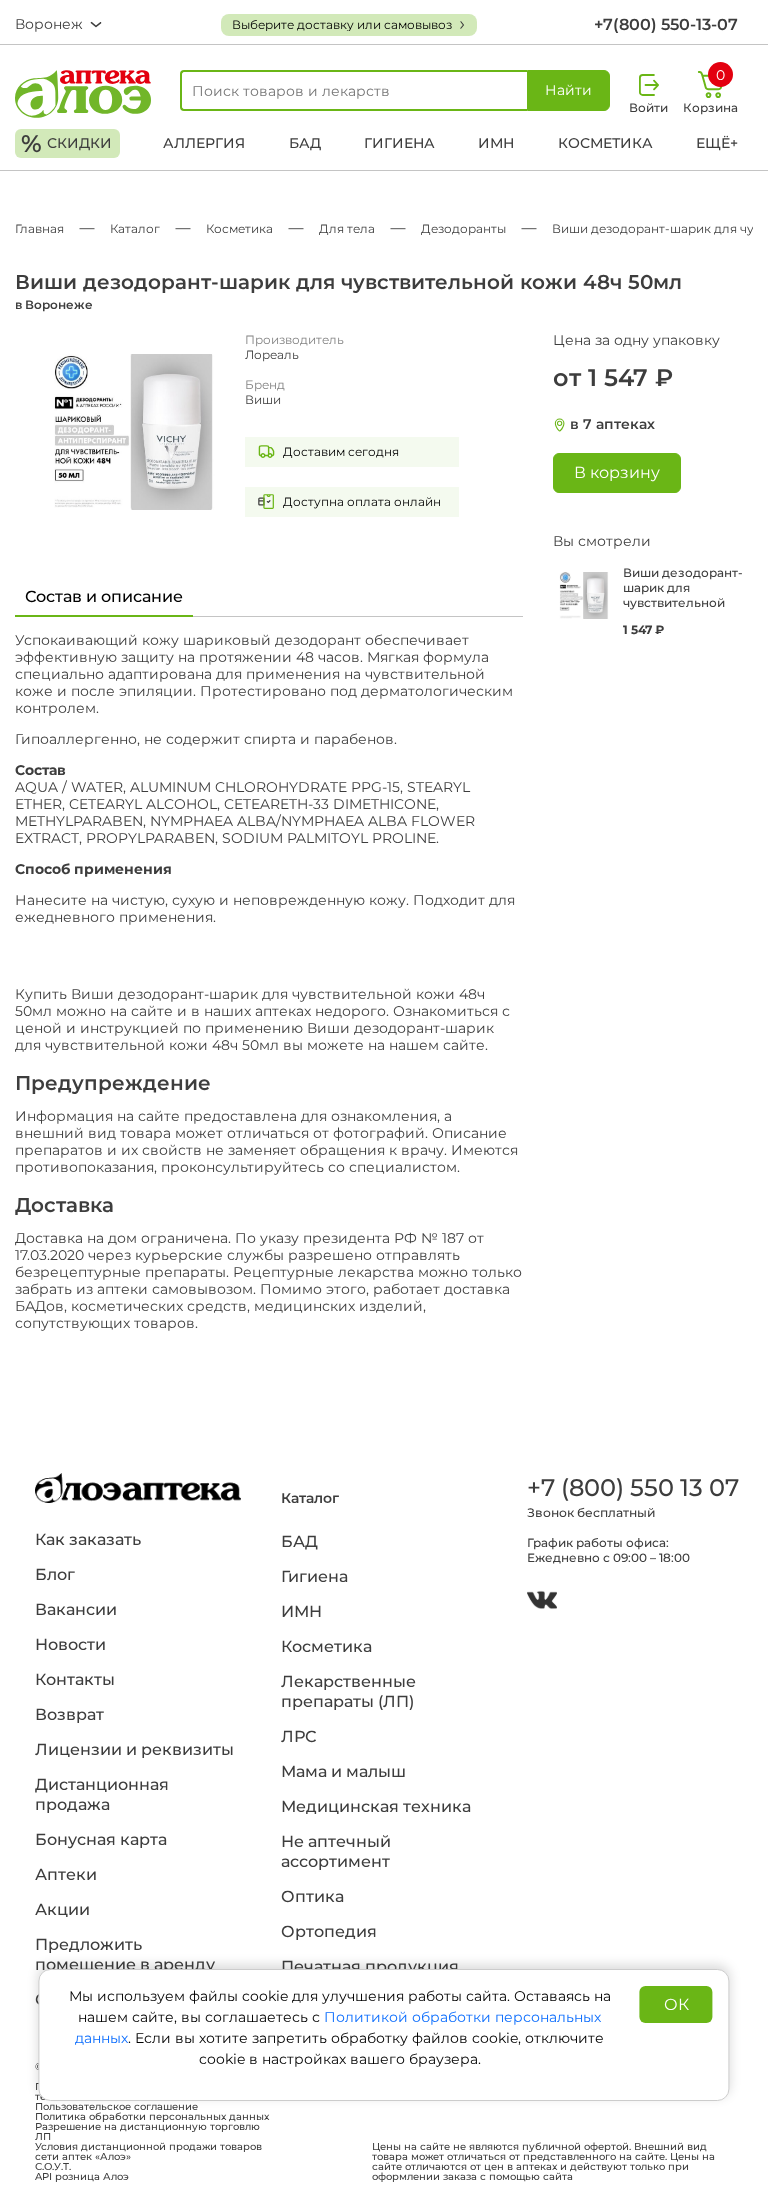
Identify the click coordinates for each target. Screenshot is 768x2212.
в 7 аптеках (612, 424)
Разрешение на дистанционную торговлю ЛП (147, 2132)
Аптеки (66, 1874)
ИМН (496, 143)
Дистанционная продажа (102, 1794)
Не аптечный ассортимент (336, 1851)
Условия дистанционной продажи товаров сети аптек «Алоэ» (148, 2152)
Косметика (605, 143)
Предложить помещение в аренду (125, 1954)
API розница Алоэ (82, 2177)
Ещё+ (717, 143)
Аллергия (204, 143)
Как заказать (88, 1539)
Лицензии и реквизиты (134, 1749)
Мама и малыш (343, 1771)
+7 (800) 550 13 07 (630, 1487)
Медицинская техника (376, 1806)
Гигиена (399, 143)
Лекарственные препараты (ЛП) (348, 1691)
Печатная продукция (370, 1966)
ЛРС (298, 1736)
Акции (62, 1909)
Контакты (75, 1679)
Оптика (312, 1896)
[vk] (542, 1602)
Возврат (69, 1714)
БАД (305, 143)
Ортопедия (329, 1931)
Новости (70, 1644)
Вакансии (76, 1609)
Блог (55, 1574)
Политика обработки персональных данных (152, 2117)
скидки (66, 143)
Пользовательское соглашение (116, 2107)
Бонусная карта (101, 1839)
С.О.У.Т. (53, 2167)
